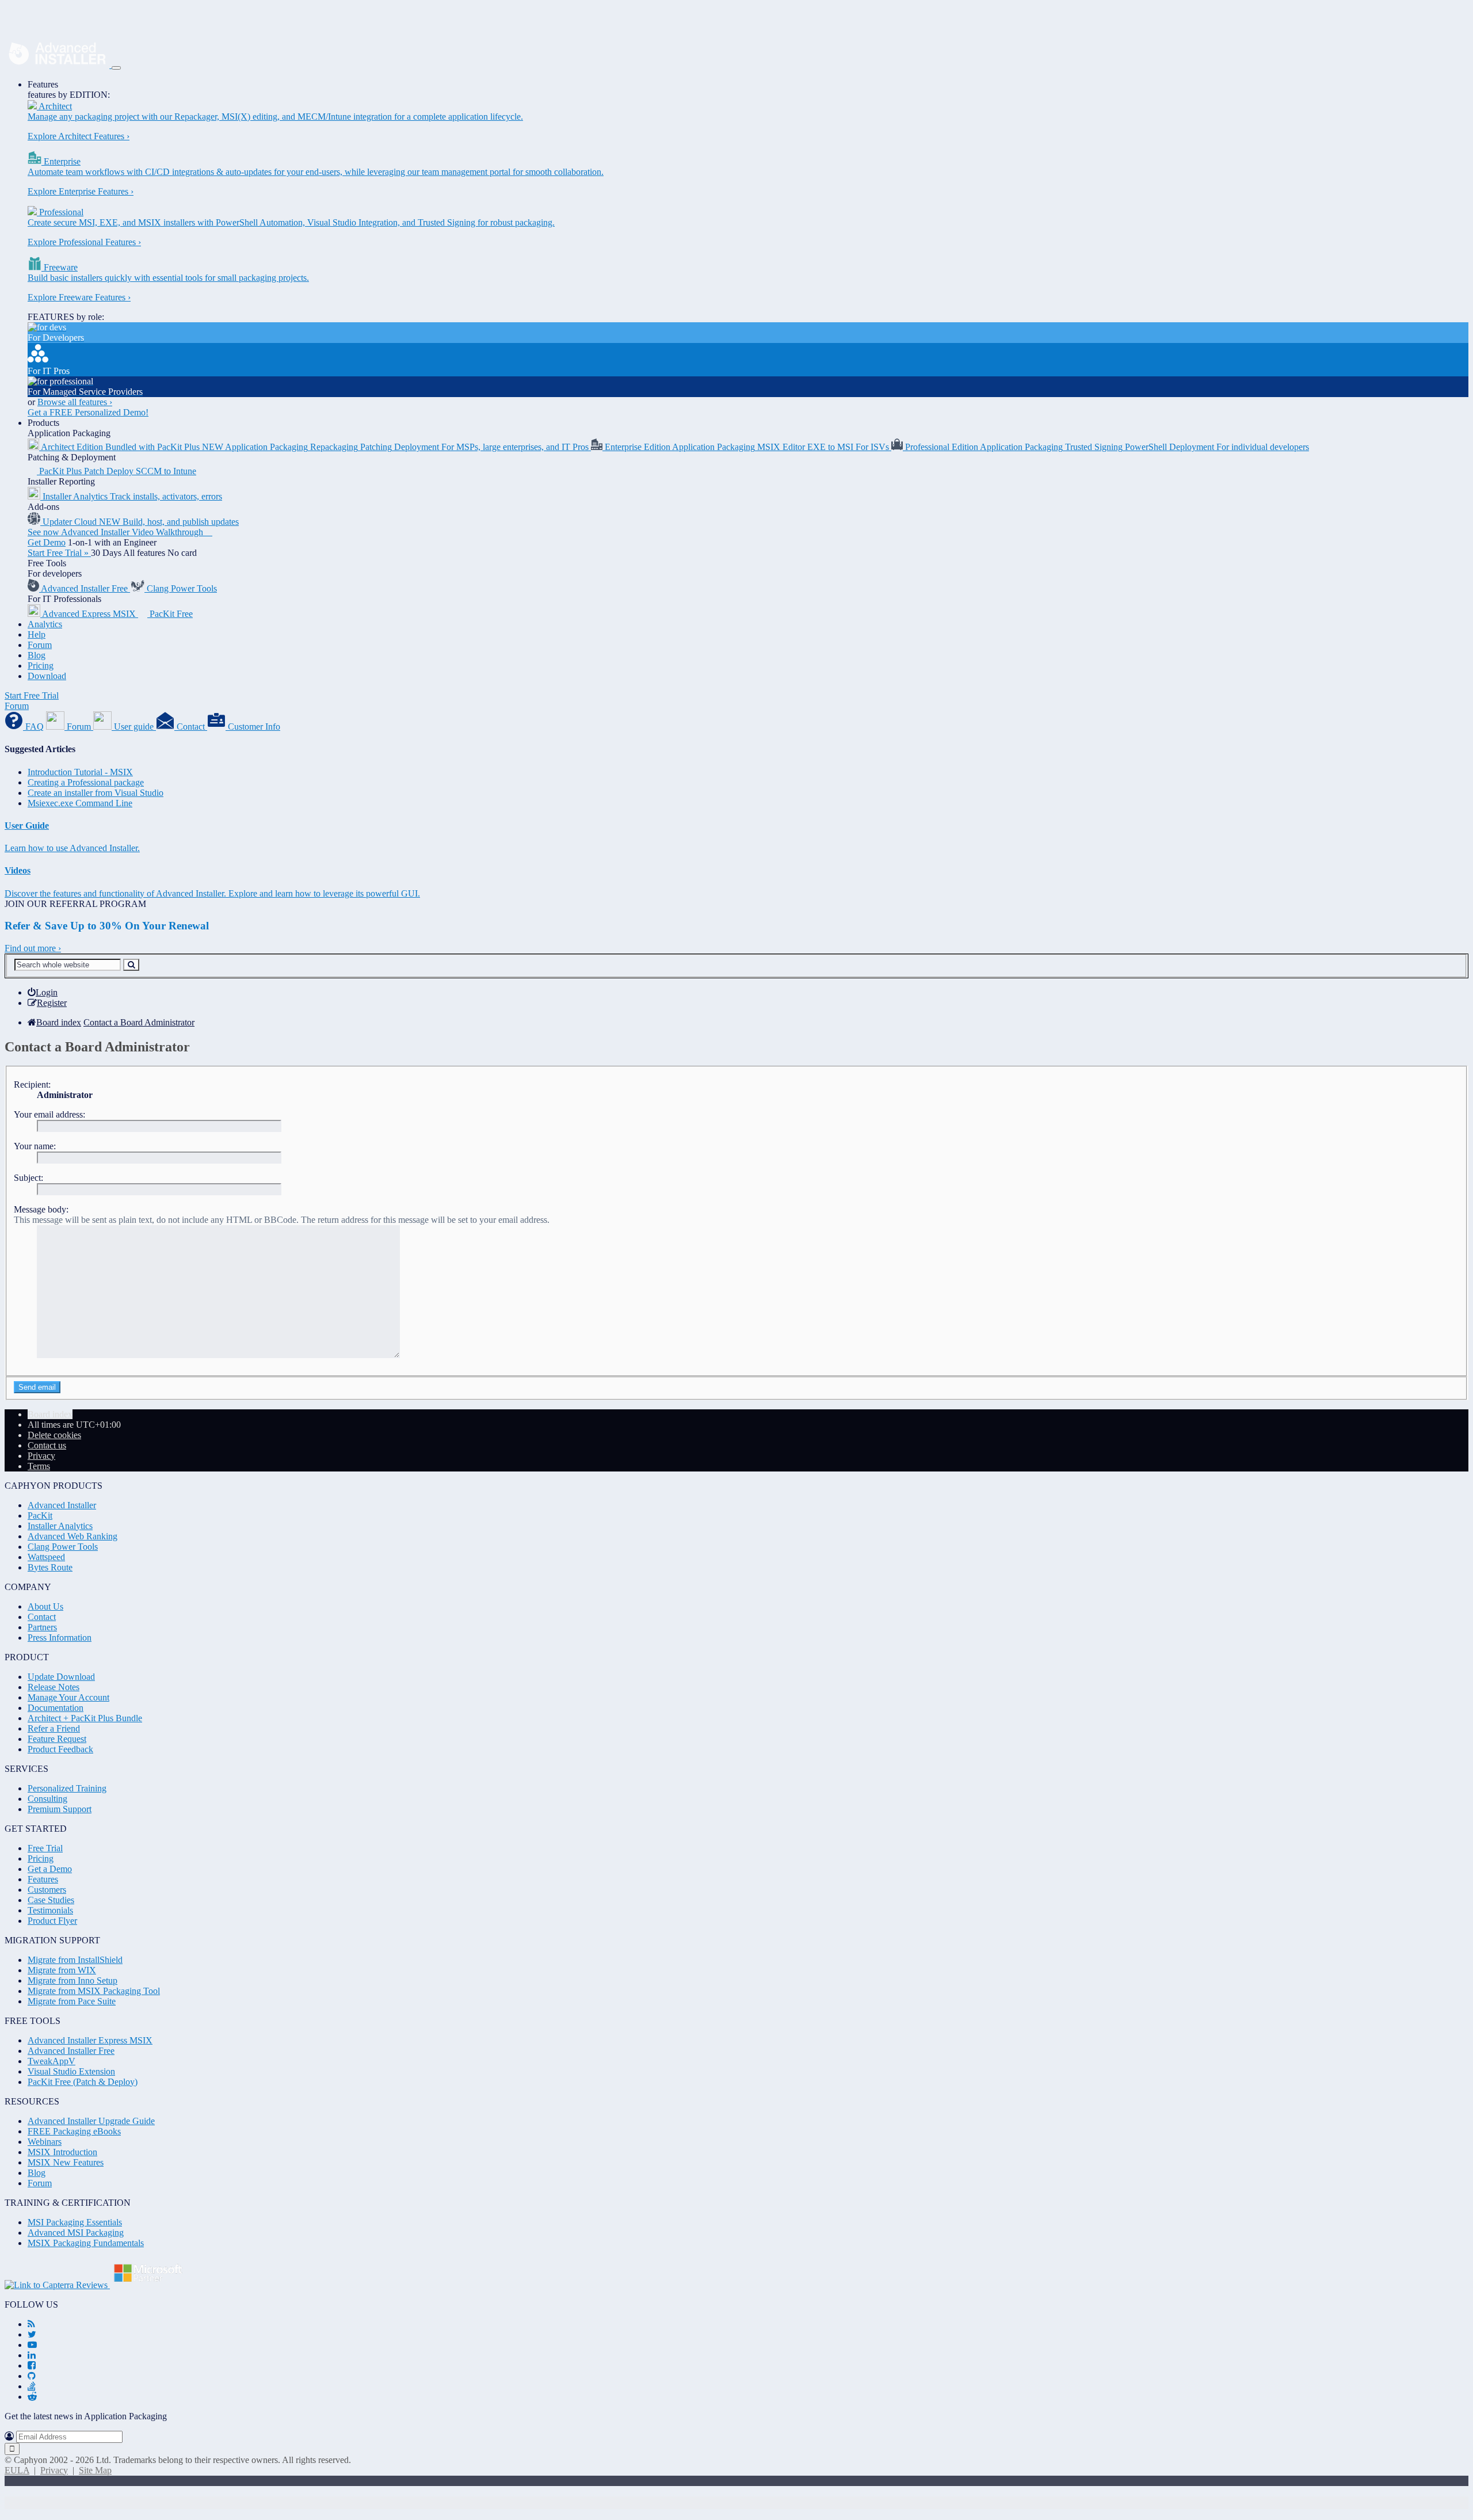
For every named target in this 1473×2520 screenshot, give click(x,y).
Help (37, 634)
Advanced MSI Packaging (76, 2233)
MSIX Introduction (62, 2152)
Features (43, 84)
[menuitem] (43, 992)
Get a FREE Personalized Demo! (88, 412)
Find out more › (33, 948)
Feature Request (57, 1739)
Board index (50, 1414)
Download (47, 676)
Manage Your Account (68, 1697)
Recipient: (32, 1084)
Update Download (61, 1677)
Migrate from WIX (62, 1970)
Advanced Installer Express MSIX (90, 2040)
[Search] (131, 965)
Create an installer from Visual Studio (96, 793)
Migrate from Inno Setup (72, 1980)
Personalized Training (67, 1788)
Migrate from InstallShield (75, 1960)
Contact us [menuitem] (47, 1445)
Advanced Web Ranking (72, 1536)
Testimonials (50, 1910)
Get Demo (47, 542)
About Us (45, 1606)
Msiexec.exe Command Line (80, 803)
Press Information (60, 1638)
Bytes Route (50, 1567)
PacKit (40, 1516)
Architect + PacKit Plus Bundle (85, 1718)
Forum (40, 645)
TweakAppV (51, 2061)
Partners (42, 1627)
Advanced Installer (62, 1505)
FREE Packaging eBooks (74, 2131)
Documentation (56, 1708)
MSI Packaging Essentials (75, 2222)
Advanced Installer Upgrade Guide (91, 2121)
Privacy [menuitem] (41, 1456)
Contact (42, 1617)
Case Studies (51, 1900)
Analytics (45, 624)
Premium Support (60, 1809)
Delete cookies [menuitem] (54, 1435)
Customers (47, 1890)
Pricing (41, 666)
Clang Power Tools (63, 1547)
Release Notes (54, 1687)
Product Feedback (60, 1749)
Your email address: (49, 1114)
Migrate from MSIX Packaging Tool (94, 1991)
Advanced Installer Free (71, 2051)
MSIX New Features (66, 2162)
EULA (17, 2470)
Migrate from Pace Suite (72, 2001)
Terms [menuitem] (39, 1466)
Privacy (54, 2470)
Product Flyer (52, 1921)
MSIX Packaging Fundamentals (86, 2243)
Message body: (41, 1209)
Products (43, 423)
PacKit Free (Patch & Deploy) (83, 2082)
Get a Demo (50, 1869)
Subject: (28, 1178)
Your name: (35, 1146)
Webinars (45, 2142)
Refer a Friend (54, 1728)
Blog (37, 655)
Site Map (95, 2470)
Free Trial (45, 1848)
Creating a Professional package (86, 782)
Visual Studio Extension (71, 2071)
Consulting (47, 1799)
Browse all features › (75, 402)
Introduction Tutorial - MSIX (80, 772)
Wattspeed (46, 1557)
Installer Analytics (60, 1526)
